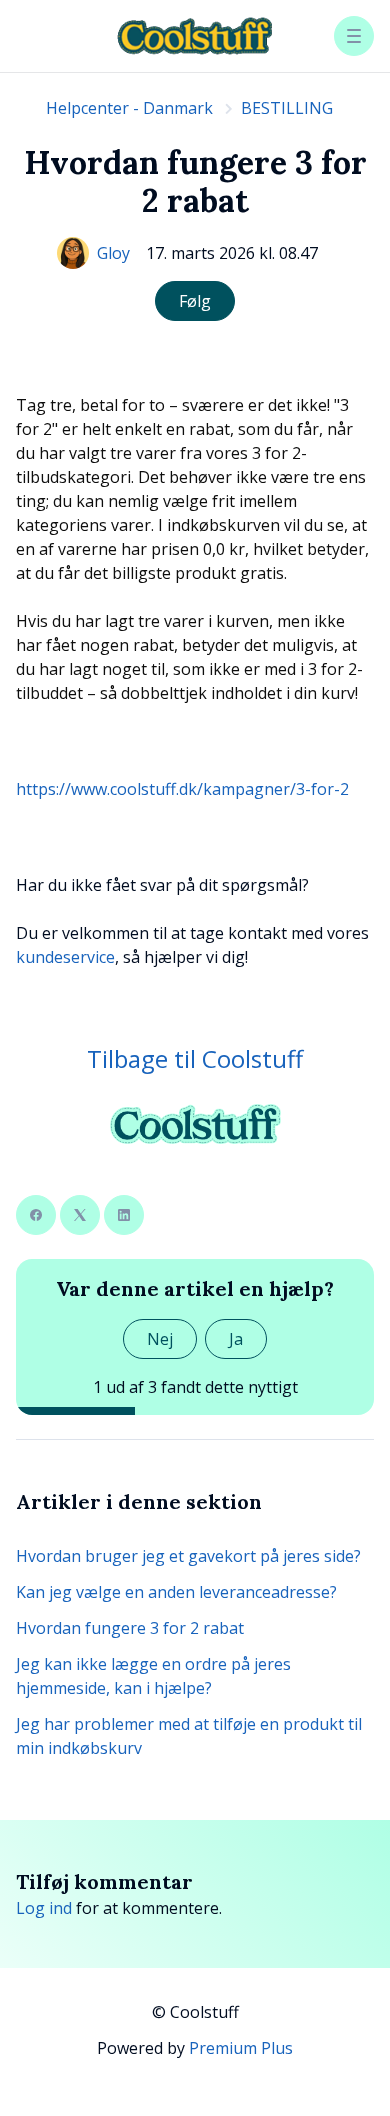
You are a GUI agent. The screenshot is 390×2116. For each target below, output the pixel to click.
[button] (354, 36)
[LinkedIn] (124, 1215)
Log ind (44, 1908)
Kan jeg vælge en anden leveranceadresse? (176, 1592)
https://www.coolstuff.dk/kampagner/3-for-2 (182, 789)
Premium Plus (241, 2048)
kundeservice (65, 957)
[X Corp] (80, 1215)
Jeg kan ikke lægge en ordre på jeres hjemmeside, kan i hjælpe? (153, 1676)
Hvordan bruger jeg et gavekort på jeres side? (188, 1556)
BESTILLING (287, 108)
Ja (236, 1339)
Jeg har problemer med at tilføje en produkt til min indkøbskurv (189, 1736)
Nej (160, 1339)
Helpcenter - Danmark (129, 108)
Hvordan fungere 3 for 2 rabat (130, 1628)
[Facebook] (36, 1215)
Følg (195, 301)
